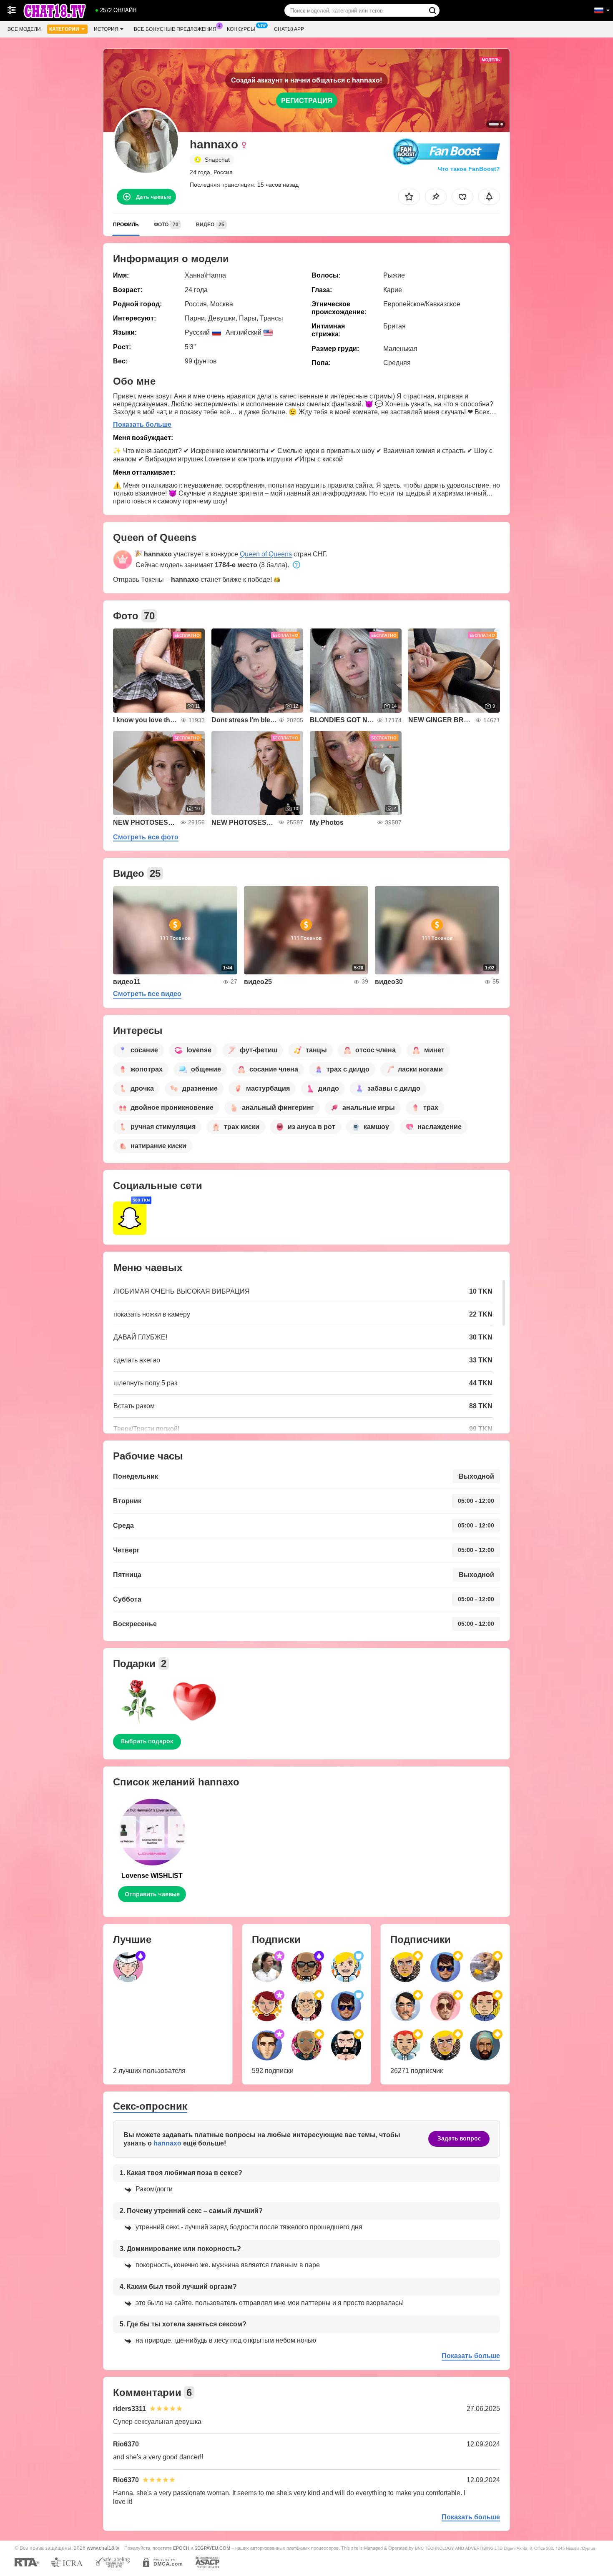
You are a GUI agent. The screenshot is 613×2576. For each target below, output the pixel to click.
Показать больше (142, 424)
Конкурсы (241, 29)
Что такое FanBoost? (469, 169)
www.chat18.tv (103, 2548)
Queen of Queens (266, 554)
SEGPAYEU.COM (212, 2548)
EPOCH (181, 2548)
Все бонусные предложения (175, 29)
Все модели (24, 29)
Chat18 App (289, 29)
